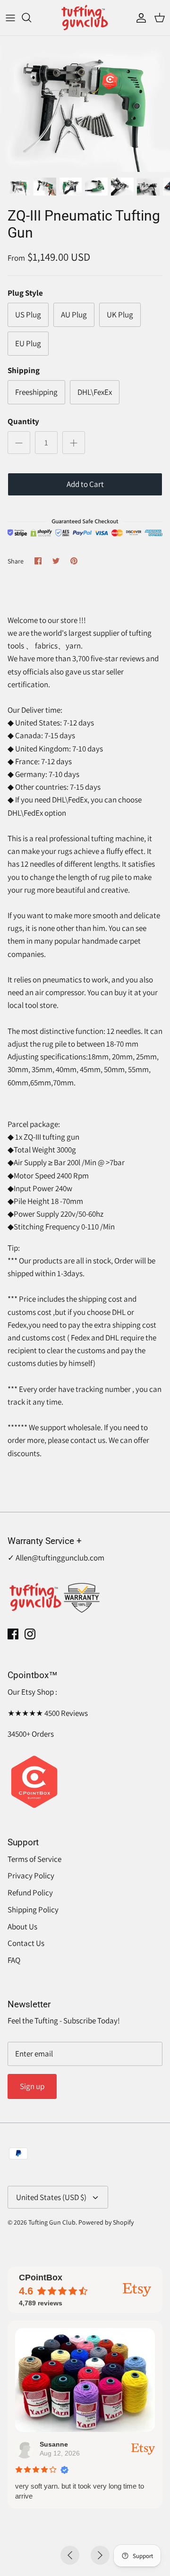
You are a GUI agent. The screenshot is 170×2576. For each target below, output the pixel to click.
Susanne (54, 2444)
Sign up (32, 2086)
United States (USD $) (51, 2197)
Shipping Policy (33, 1910)
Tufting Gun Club (52, 2222)
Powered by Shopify (106, 2222)
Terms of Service (34, 1859)
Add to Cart (85, 484)
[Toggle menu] (10, 17)
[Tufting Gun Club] (85, 18)
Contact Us (26, 1943)
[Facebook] (13, 1634)
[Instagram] (30, 1634)
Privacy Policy (31, 1876)
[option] (85, 104)
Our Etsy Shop (31, 1692)
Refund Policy (30, 1893)
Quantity (23, 421)
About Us (22, 1927)
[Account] (139, 17)
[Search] (31, 17)
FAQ (14, 1960)
